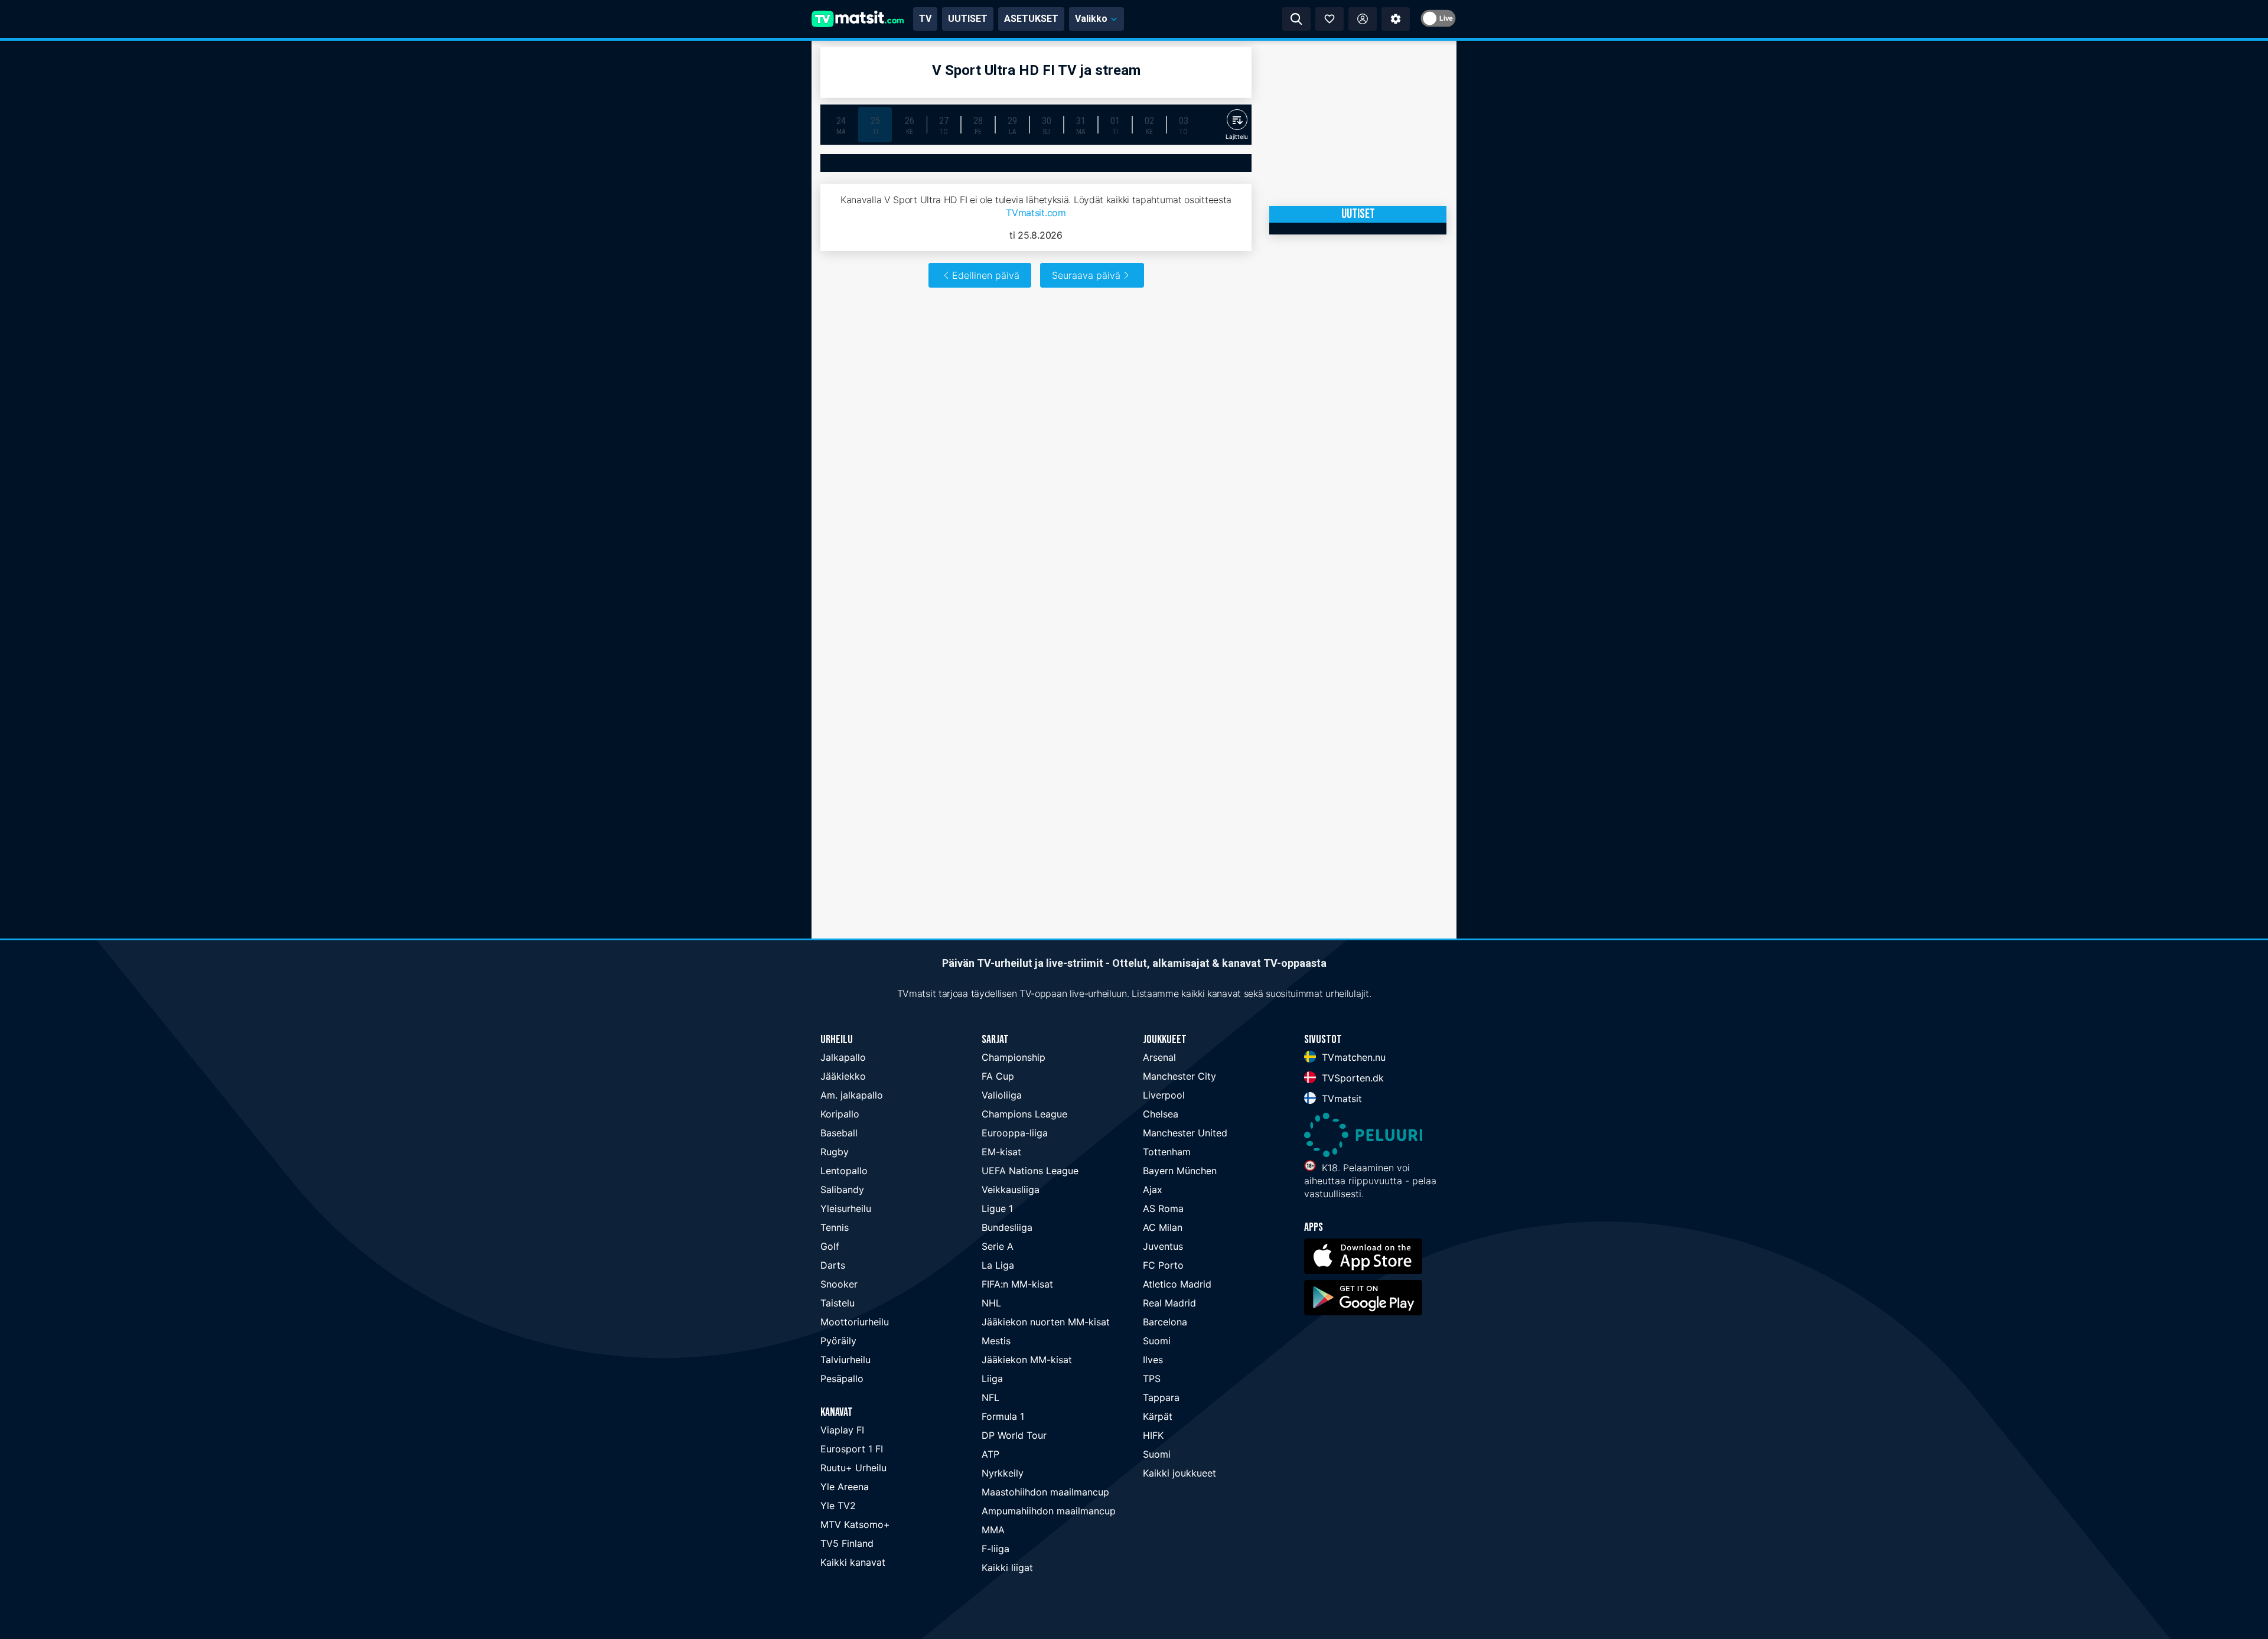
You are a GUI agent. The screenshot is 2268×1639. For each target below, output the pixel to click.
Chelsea (1161, 1114)
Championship (1014, 1057)
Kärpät (1158, 1416)
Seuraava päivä (1086, 275)
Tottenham (1167, 1152)
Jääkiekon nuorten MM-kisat (1046, 1322)
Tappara (1161, 1397)
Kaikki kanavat (853, 1562)
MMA (993, 1530)
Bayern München (1180, 1171)
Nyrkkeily (1003, 1473)
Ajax (1153, 1190)
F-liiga (995, 1549)
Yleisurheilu (846, 1208)
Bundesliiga (1007, 1227)
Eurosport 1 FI (852, 1449)
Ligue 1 (997, 1208)
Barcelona (1165, 1322)
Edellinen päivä (986, 275)
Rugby (835, 1152)
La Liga (998, 1265)
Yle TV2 (838, 1506)
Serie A (998, 1246)
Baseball (839, 1133)
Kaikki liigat (1007, 1568)
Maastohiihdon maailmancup (1045, 1492)
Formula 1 (1003, 1416)
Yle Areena (845, 1487)
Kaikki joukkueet (1179, 1473)
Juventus (1163, 1246)
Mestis (996, 1341)
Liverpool (1164, 1095)
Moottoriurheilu (855, 1322)
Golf (830, 1246)
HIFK (1153, 1435)
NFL (990, 1397)
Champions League (1024, 1114)
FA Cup (998, 1076)
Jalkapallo (843, 1057)
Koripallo (840, 1114)
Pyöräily (838, 1341)
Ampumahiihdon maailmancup (1049, 1511)
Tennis (835, 1227)
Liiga (992, 1379)
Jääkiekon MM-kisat (1027, 1360)
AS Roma (1163, 1208)
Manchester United (1185, 1133)
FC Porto (1163, 1265)
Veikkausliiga (1011, 1190)
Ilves (1153, 1360)
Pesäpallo (842, 1379)
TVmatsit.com (1036, 213)
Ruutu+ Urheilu (853, 1468)
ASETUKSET (1031, 19)
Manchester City (1179, 1076)
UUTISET (968, 19)
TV (925, 19)
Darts (833, 1265)
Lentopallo (844, 1171)
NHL (991, 1303)
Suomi (1157, 1341)
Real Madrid (1169, 1303)
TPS (1152, 1379)
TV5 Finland (847, 1543)
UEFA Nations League (1030, 1171)
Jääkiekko (843, 1076)
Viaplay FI (842, 1430)
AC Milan (1163, 1227)
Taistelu (838, 1303)
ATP (990, 1454)
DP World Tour (1014, 1435)
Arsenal (1159, 1057)
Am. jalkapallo (852, 1095)
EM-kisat (1001, 1152)
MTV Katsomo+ (855, 1524)
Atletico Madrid (1177, 1284)
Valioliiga (1002, 1095)
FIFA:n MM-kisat (1017, 1284)
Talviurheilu (845, 1360)
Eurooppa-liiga (1015, 1133)
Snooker (839, 1284)
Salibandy (842, 1190)
